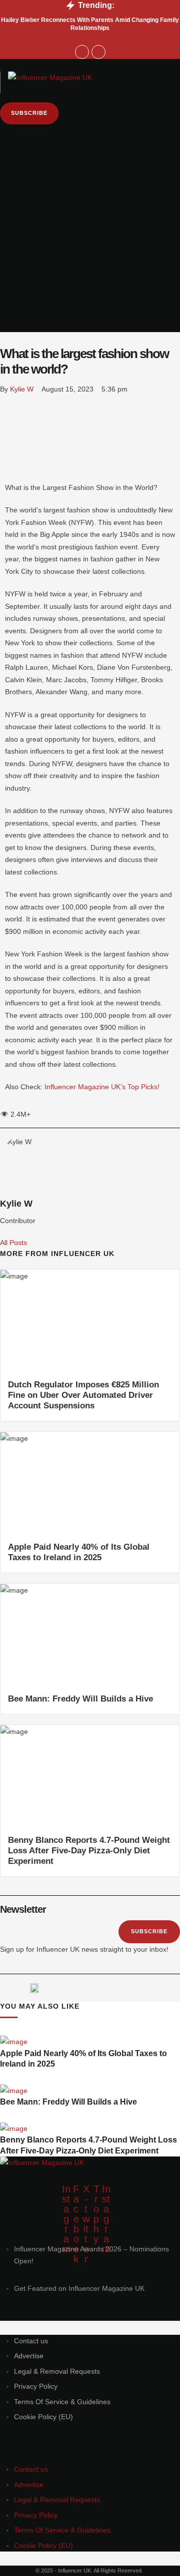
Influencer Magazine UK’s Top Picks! (102, 1087)
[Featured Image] (14, 2042)
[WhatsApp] (6, 431)
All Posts (13, 1243)
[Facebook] (6, 402)
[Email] (6, 475)
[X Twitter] (6, 416)
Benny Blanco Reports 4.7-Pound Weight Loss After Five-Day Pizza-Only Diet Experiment (89, 1851)
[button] (90, 65)
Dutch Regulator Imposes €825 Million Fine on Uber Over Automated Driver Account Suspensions (83, 1395)
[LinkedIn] (6, 445)
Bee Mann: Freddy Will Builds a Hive (80, 1699)
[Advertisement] (90, 263)
